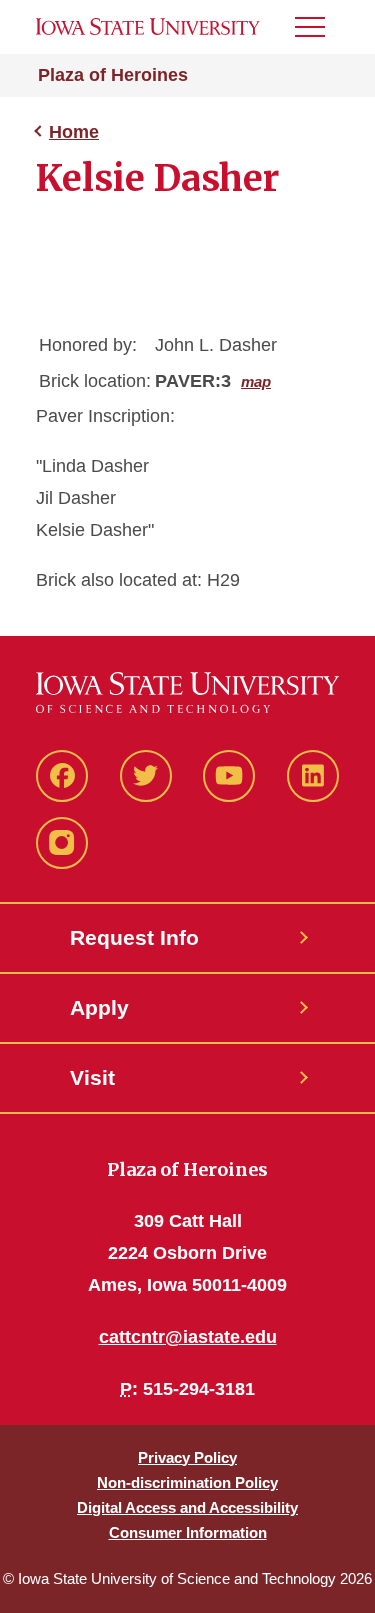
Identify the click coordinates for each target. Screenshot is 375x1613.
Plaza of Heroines (113, 75)
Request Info (134, 937)
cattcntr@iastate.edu (188, 1337)
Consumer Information (188, 1532)
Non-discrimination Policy (187, 1482)
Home (74, 132)
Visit (92, 1077)
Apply (99, 1007)
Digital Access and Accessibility (187, 1507)
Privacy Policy (187, 1457)
